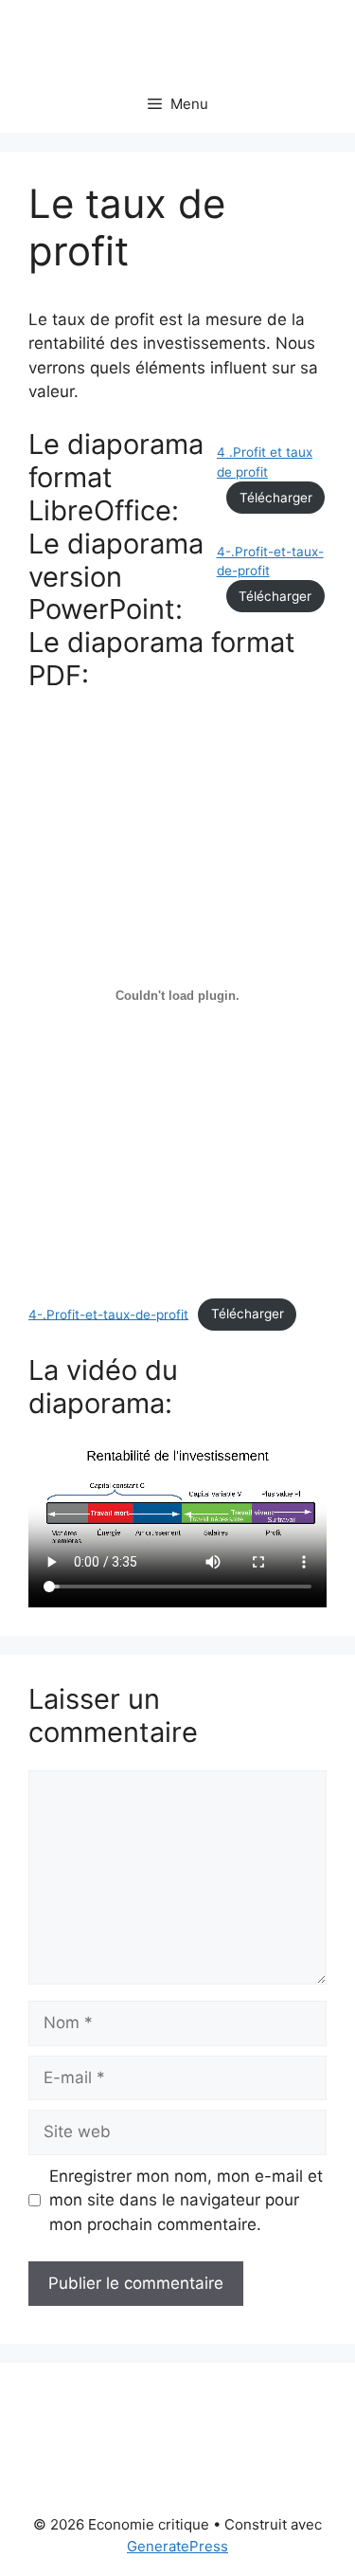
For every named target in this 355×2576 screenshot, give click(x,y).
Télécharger (276, 498)
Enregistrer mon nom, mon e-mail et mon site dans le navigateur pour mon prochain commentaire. (186, 2200)
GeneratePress (177, 2546)
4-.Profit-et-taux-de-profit (108, 1314)
